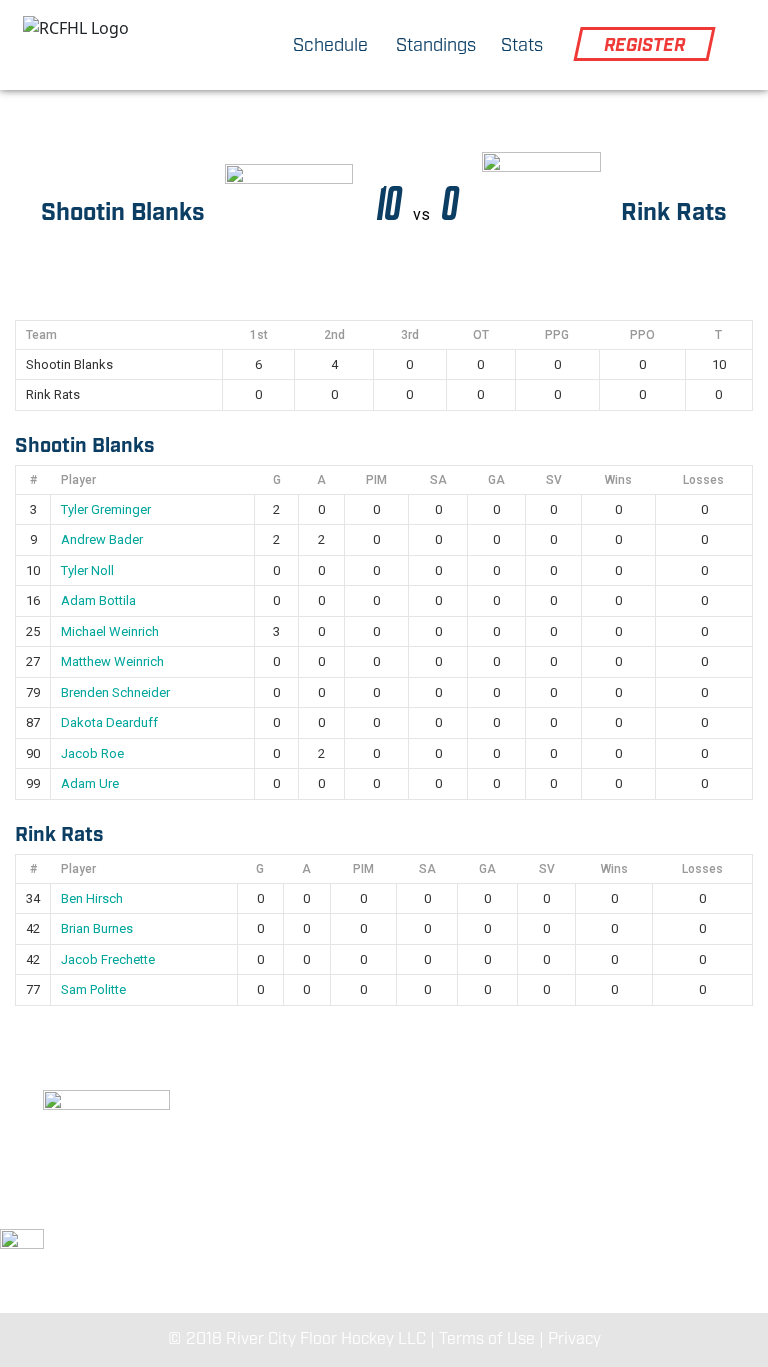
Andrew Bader (102, 539)
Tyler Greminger (106, 509)
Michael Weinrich (110, 631)
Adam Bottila (98, 600)
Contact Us (640, 1210)
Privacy (574, 1339)
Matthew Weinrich (112, 661)
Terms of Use (487, 1339)
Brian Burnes (97, 928)
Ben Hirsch (92, 898)
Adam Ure (90, 783)
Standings (436, 46)
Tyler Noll (87, 570)
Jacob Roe (92, 753)
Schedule (330, 46)
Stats (522, 46)
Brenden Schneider (115, 692)
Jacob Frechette (108, 959)
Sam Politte (93, 989)
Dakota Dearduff (109, 722)
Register (644, 46)
